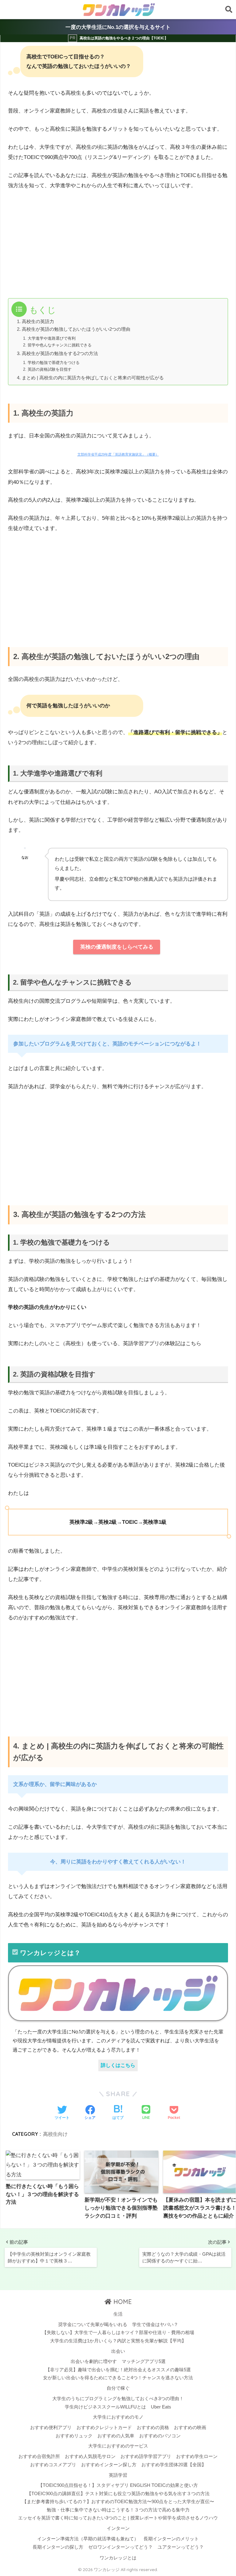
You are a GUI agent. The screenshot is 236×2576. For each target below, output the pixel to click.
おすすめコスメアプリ (53, 2465)
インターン (118, 2528)
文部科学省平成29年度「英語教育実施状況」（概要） (118, 454)
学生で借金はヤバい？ (155, 2325)
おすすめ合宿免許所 (39, 2456)
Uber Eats (161, 2407)
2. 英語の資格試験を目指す (47, 369)
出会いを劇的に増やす (94, 2361)
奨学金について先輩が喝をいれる (93, 2325)
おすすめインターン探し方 (109, 2465)
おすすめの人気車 (116, 2436)
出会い (118, 2351)
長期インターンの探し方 (58, 2547)
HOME (122, 2302)
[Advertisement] (61, 243)
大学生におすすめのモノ (118, 2417)
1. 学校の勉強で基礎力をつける (51, 363)
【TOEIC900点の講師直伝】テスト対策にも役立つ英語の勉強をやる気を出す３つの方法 (118, 2494)
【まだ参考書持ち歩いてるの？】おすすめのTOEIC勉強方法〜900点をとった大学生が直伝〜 (118, 2502)
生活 (118, 2314)
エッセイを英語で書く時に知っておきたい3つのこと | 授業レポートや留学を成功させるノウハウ (118, 2518)
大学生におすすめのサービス (118, 2446)
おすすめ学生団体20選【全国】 (174, 2465)
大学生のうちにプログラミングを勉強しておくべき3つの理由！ (118, 2399)
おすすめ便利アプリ (51, 2428)
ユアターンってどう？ (181, 2547)
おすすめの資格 (153, 2428)
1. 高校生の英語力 (35, 322)
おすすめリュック (74, 2436)
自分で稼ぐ (118, 2388)
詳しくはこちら (118, 2065)
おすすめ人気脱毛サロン (90, 2456)
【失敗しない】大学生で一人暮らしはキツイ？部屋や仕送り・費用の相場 (118, 2333)
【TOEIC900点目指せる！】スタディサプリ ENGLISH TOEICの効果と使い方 (118, 2485)
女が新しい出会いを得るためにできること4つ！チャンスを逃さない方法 (118, 2378)
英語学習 (118, 2475)
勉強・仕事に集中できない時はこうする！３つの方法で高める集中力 (118, 2510)
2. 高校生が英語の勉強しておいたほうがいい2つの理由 (74, 329)
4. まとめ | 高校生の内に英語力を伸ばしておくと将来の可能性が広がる (90, 378)
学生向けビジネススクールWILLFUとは (105, 2407)
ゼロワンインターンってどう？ (120, 2547)
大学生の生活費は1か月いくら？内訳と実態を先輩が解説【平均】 (118, 2341)
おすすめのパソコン (160, 2436)
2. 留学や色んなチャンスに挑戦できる (57, 345)
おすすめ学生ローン (197, 2456)
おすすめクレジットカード (104, 2428)
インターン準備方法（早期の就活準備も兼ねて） (88, 2539)
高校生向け (55, 2134)
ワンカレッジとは (118, 2558)
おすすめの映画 (190, 2428)
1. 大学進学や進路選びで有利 (49, 338)
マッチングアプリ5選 (144, 2361)
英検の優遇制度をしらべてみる (117, 947)
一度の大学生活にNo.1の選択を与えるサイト (118, 27)
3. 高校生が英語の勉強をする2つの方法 (57, 354)
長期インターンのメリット (171, 2539)
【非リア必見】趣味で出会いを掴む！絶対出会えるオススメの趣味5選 (118, 2370)
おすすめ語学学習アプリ (146, 2456)
